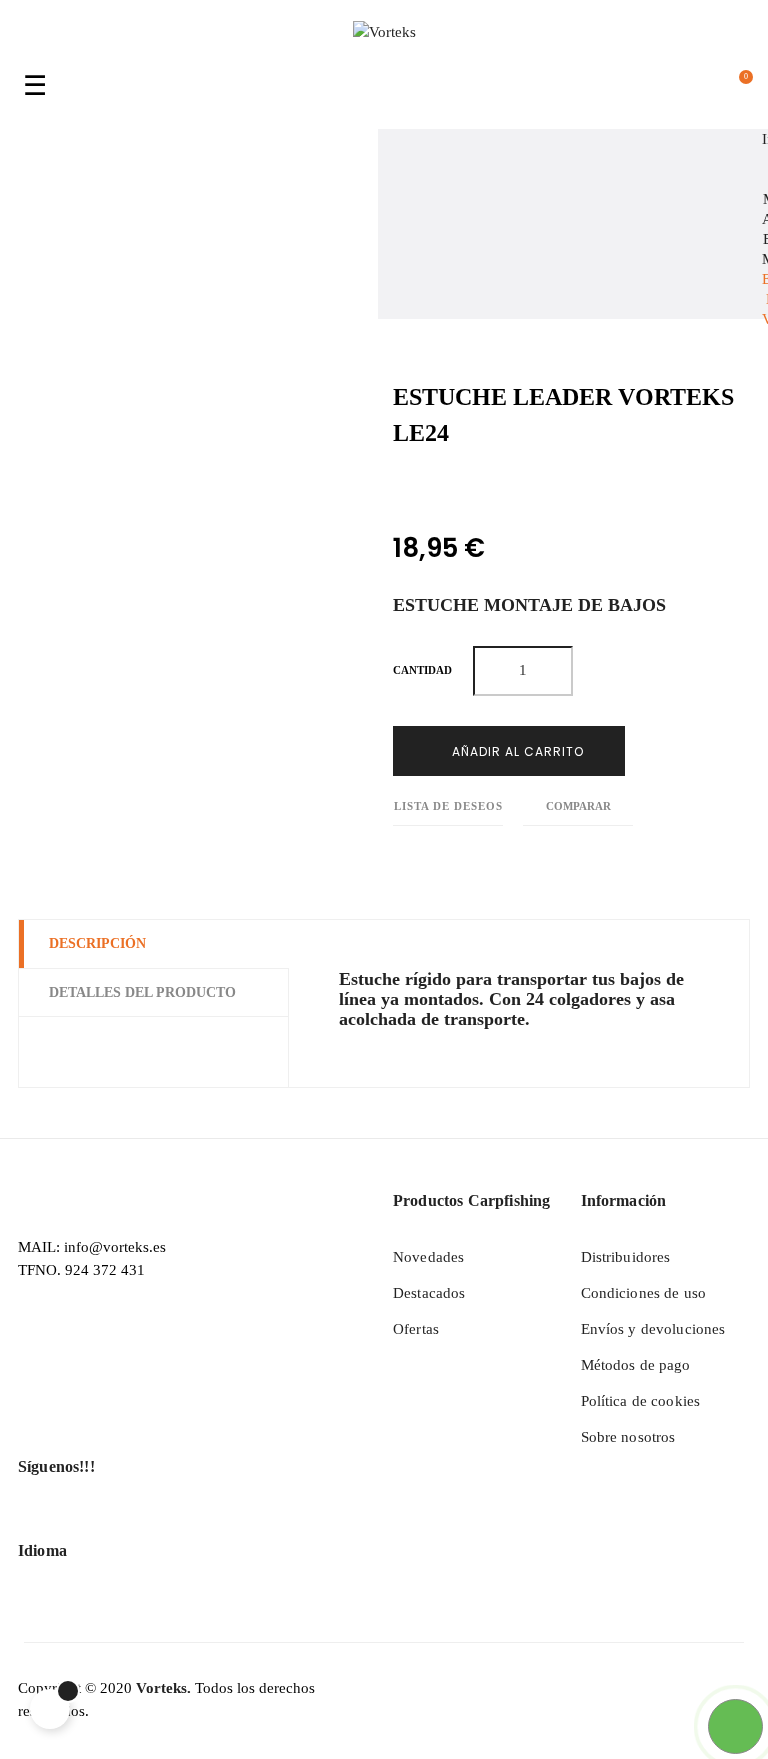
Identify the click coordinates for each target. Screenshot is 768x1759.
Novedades (428, 1257)
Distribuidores (626, 1257)
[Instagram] (111, 1522)
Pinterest (488, 487)
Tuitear (443, 487)
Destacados (429, 1293)
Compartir (398, 487)
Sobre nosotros (628, 1437)
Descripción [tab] (97, 943)
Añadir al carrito (516, 751)
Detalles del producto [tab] (142, 992)
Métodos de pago (636, 1365)
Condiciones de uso (644, 1293)
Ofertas (416, 1329)
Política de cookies (641, 1401)
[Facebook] (35, 1522)
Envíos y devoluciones (653, 1329)
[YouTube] (73, 1522)
